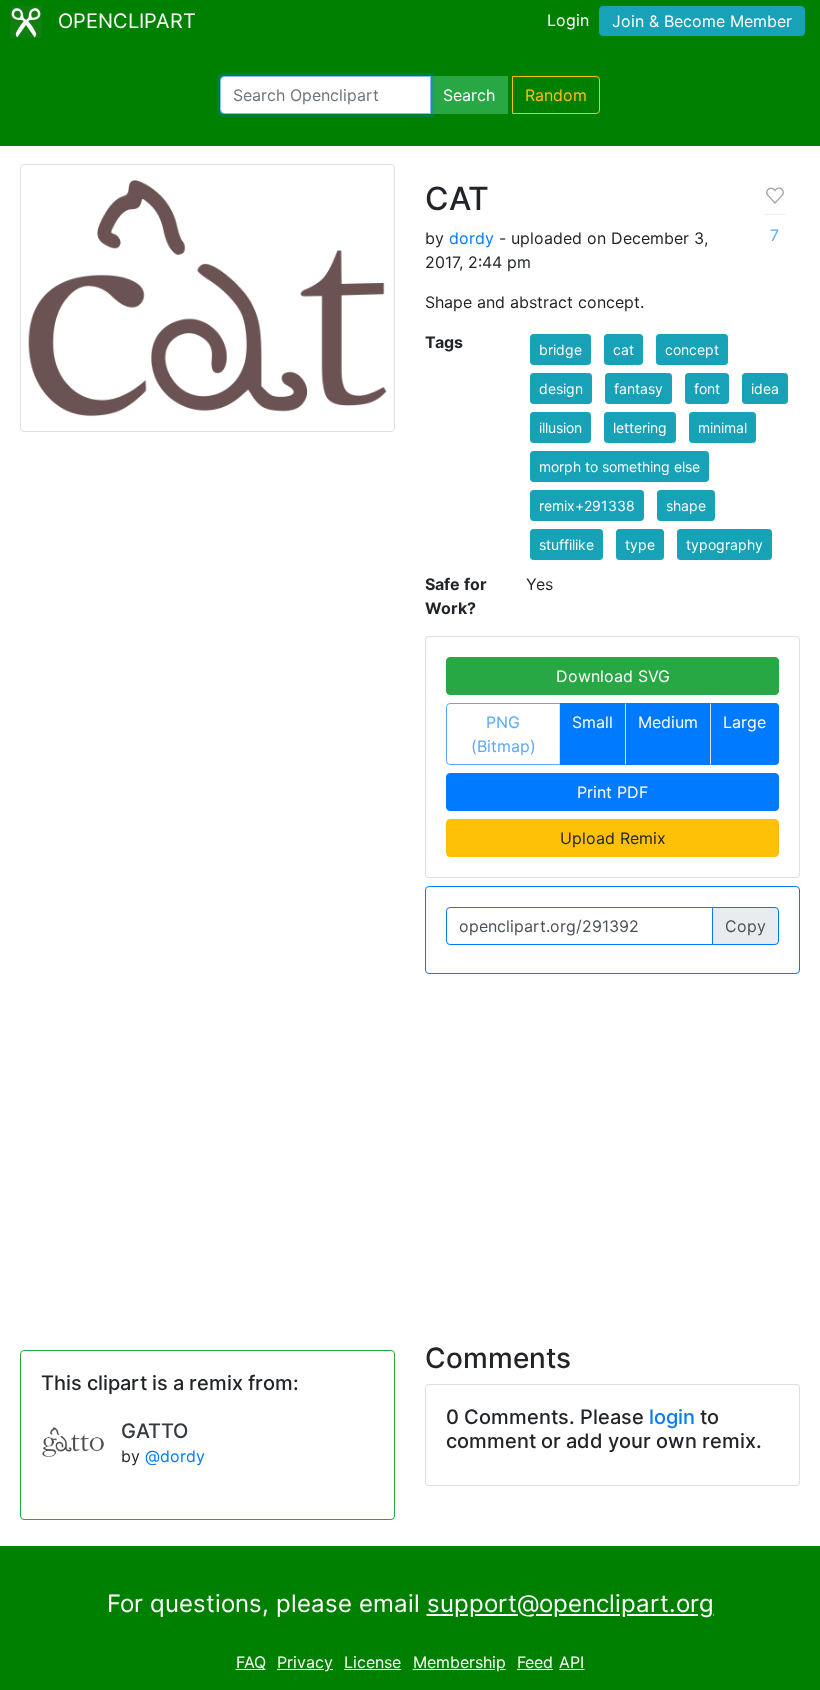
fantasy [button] (638, 388)
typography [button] (724, 544)
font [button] (707, 388)
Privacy (305, 1662)
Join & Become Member (702, 21)
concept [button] (692, 349)
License (372, 1662)
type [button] (640, 544)
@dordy (175, 1456)
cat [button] (623, 349)
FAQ (251, 1662)
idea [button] (765, 388)
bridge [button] (560, 349)
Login (568, 20)
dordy (471, 238)
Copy (745, 926)
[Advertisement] (410, 1146)
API (571, 1662)
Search (469, 95)
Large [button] (744, 722)
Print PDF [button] (612, 792)
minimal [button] (722, 427)
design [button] (561, 388)
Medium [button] (668, 722)
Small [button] (592, 722)
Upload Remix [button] (613, 838)
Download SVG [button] (613, 676)
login (672, 1417)
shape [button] (686, 505)
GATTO (154, 1431)
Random (556, 95)
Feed (535, 1662)
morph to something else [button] (619, 466)
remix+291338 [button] (587, 505)
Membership (459, 1662)
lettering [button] (640, 427)
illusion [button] (560, 427)
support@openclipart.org (570, 1603)
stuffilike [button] (566, 544)
